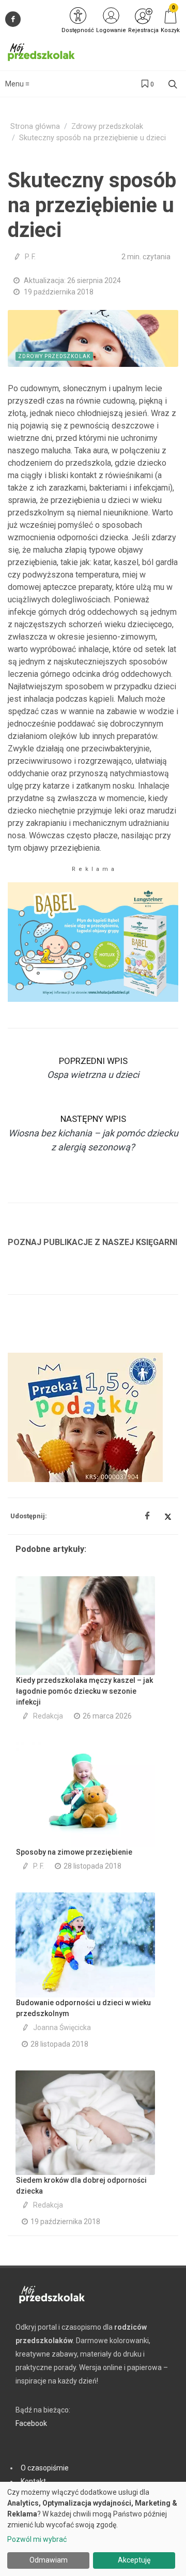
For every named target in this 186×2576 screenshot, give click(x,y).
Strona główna (35, 127)
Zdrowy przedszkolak (107, 127)
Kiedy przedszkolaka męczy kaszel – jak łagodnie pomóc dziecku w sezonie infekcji (84, 1691)
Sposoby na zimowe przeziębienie (74, 1852)
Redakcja (48, 1716)
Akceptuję (134, 2560)
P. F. (30, 257)
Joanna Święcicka (62, 2027)
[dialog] (93, 2529)
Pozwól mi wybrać (37, 2539)
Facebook (31, 2423)
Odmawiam (49, 2560)
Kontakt (33, 2481)
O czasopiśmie (45, 2468)
